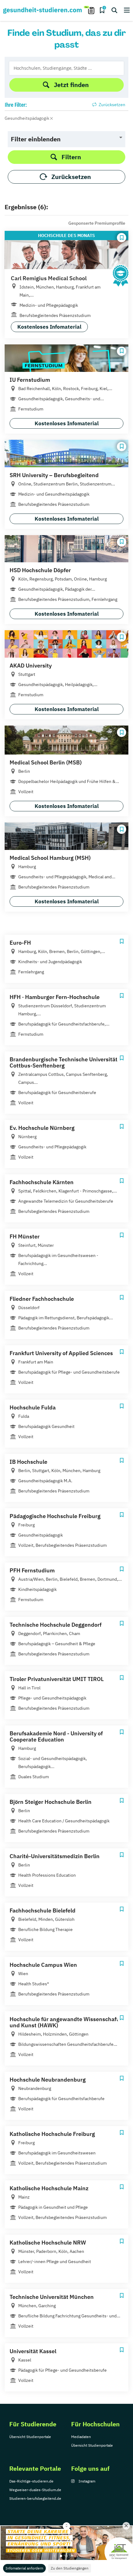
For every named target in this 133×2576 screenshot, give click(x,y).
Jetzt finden (71, 85)
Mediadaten (81, 2437)
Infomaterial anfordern (24, 2568)
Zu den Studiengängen (70, 2568)
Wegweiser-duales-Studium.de (35, 2490)
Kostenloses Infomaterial (49, 327)
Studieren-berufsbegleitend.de (35, 2498)
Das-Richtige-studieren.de (31, 2481)
